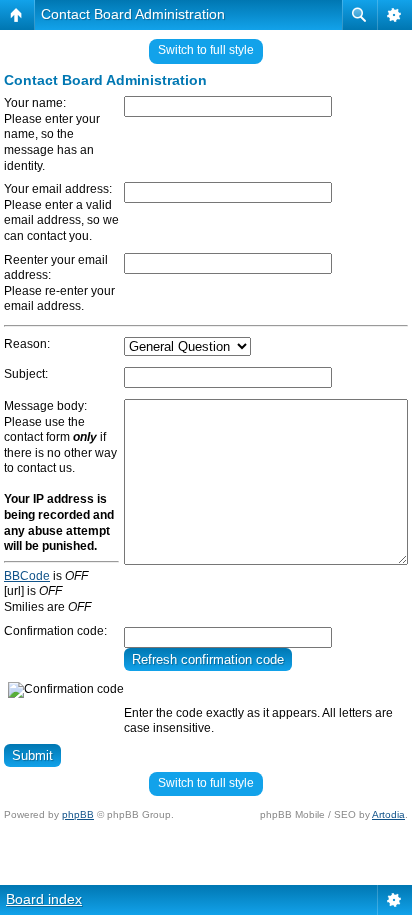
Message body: (45, 406)
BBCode (27, 576)
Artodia (388, 814)
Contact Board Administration (133, 14)
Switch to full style (206, 50)
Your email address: (58, 189)
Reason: (27, 344)
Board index (44, 899)
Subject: (26, 374)
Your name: (35, 103)
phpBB (78, 814)
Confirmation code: (55, 631)
